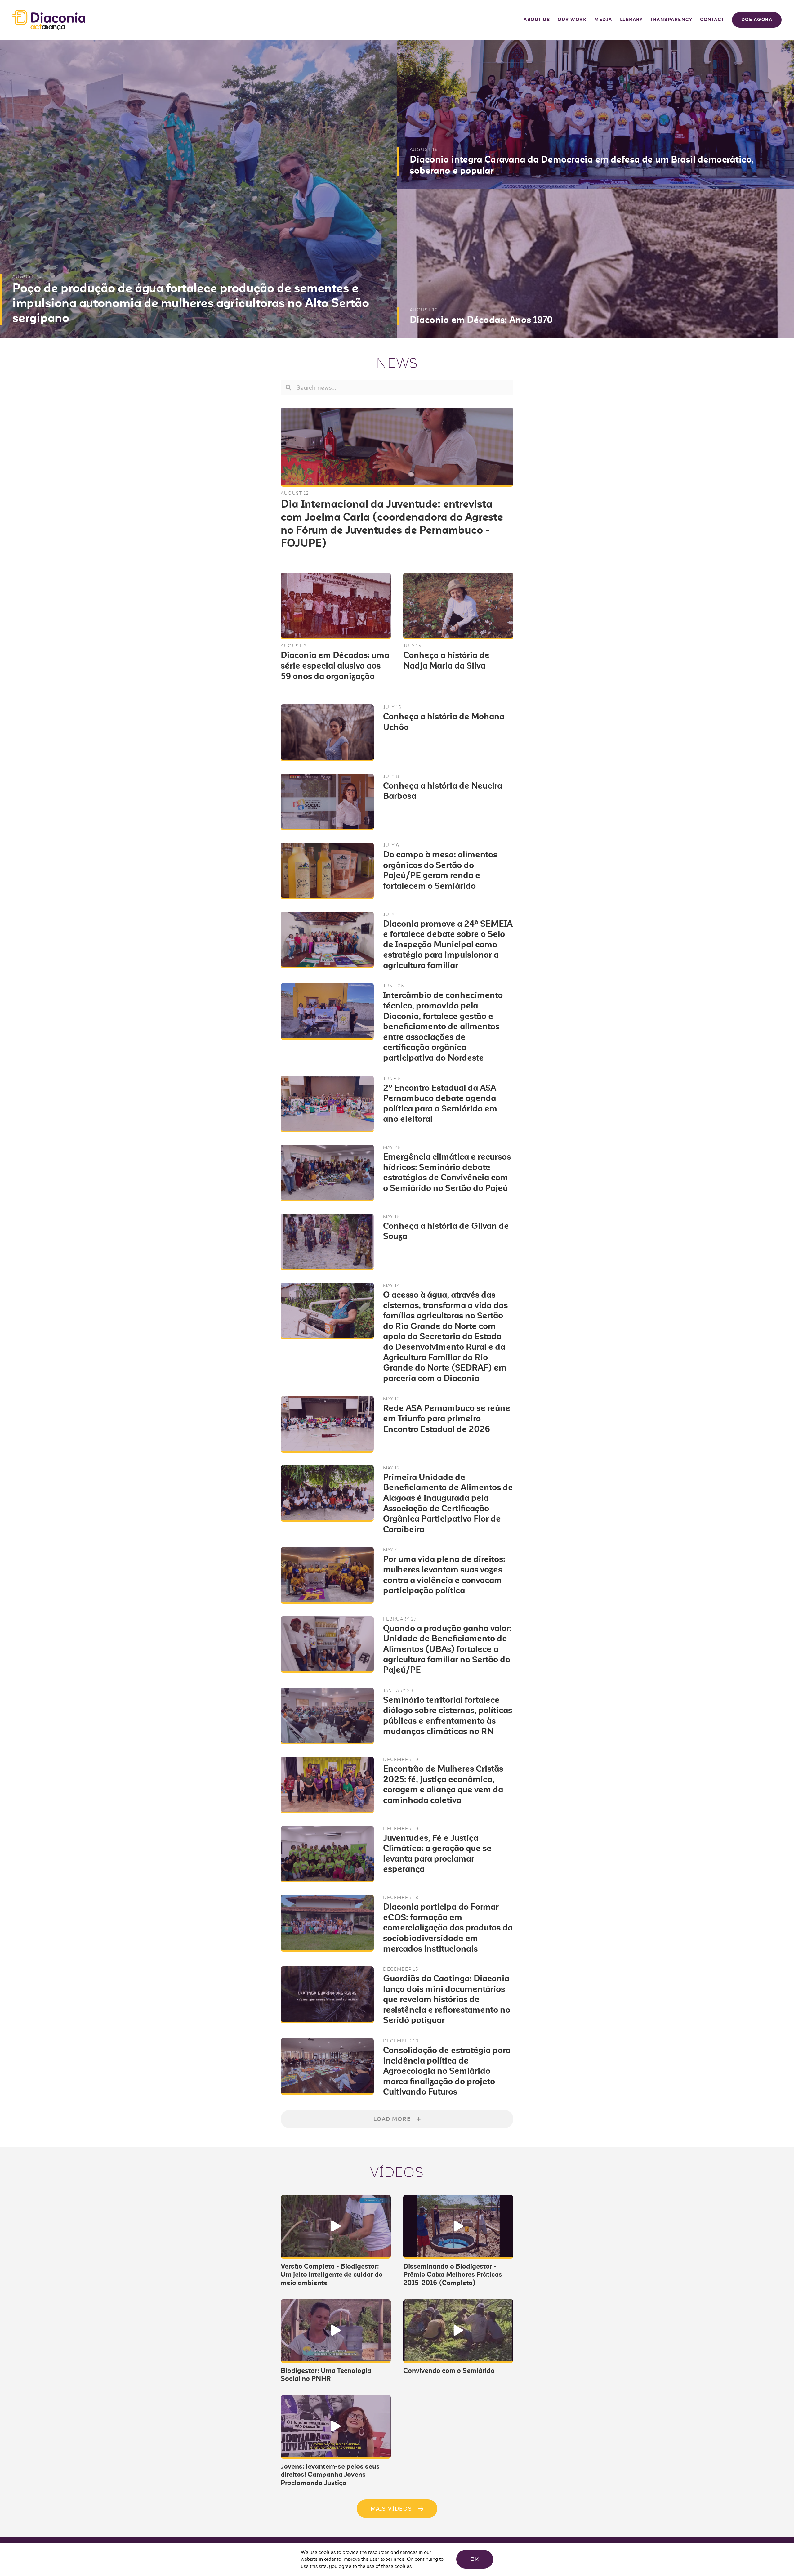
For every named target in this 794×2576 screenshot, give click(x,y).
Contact (712, 20)
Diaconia (49, 20)
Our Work (572, 20)
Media (603, 20)
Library (631, 20)
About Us (537, 20)
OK (475, 2559)
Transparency (671, 20)
